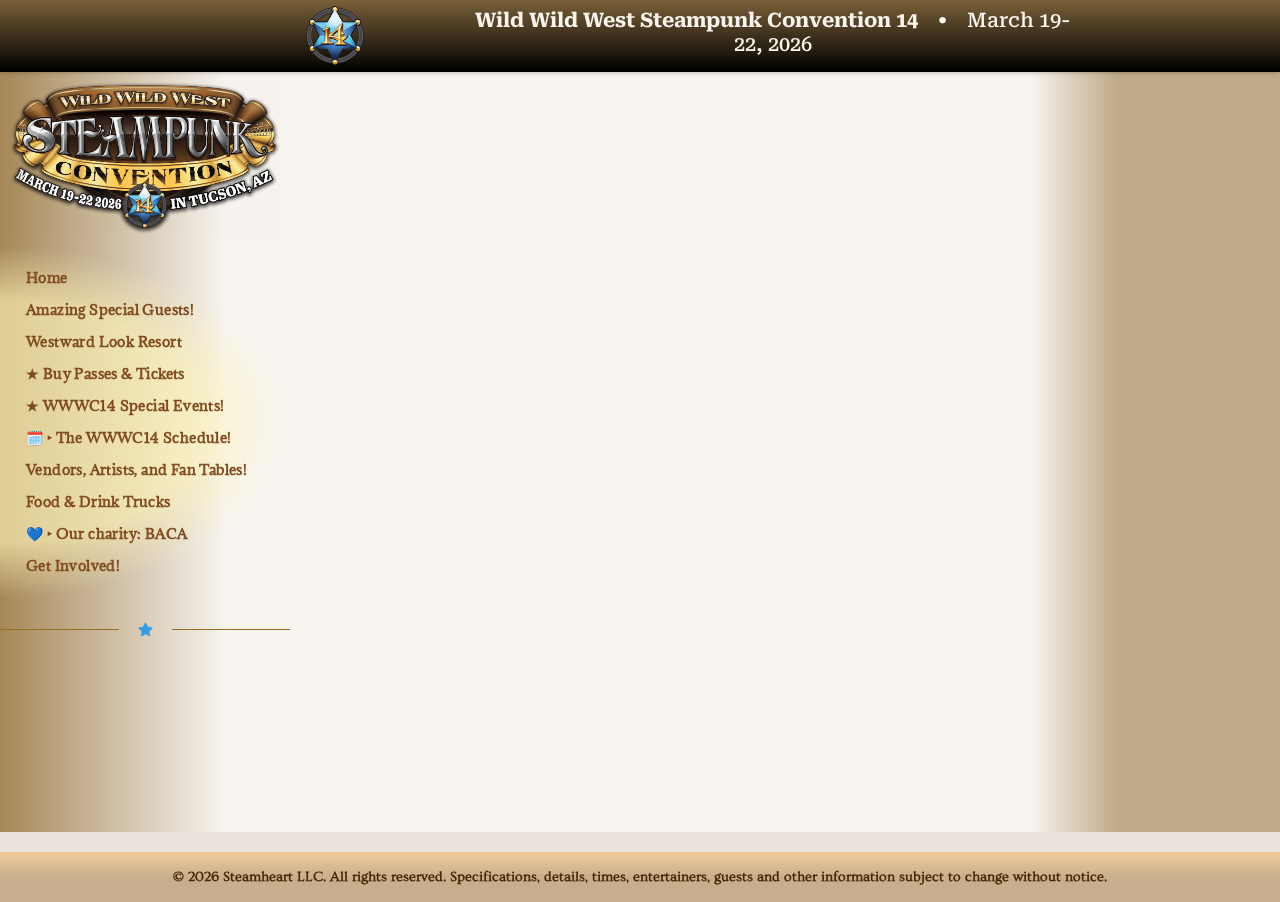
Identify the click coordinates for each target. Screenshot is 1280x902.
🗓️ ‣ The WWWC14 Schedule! (129, 437)
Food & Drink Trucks (98, 501)
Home (47, 277)
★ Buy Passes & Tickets (105, 373)
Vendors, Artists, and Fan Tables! (136, 469)
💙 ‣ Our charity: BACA (106, 533)
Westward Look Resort (104, 341)
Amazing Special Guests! (110, 309)
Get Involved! (73, 565)
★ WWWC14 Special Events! (125, 405)
